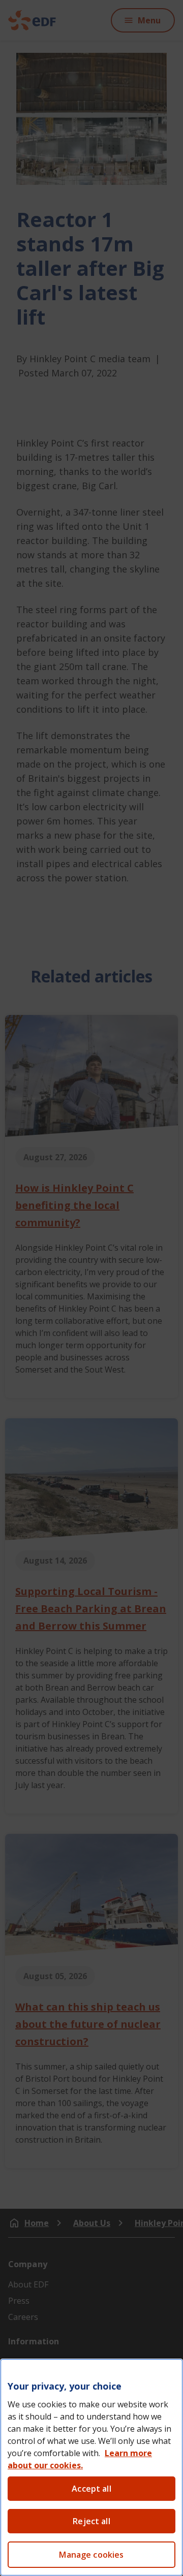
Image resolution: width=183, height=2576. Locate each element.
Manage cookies (91, 2555)
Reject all (91, 2521)
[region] (91, 2467)
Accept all (91, 2489)
